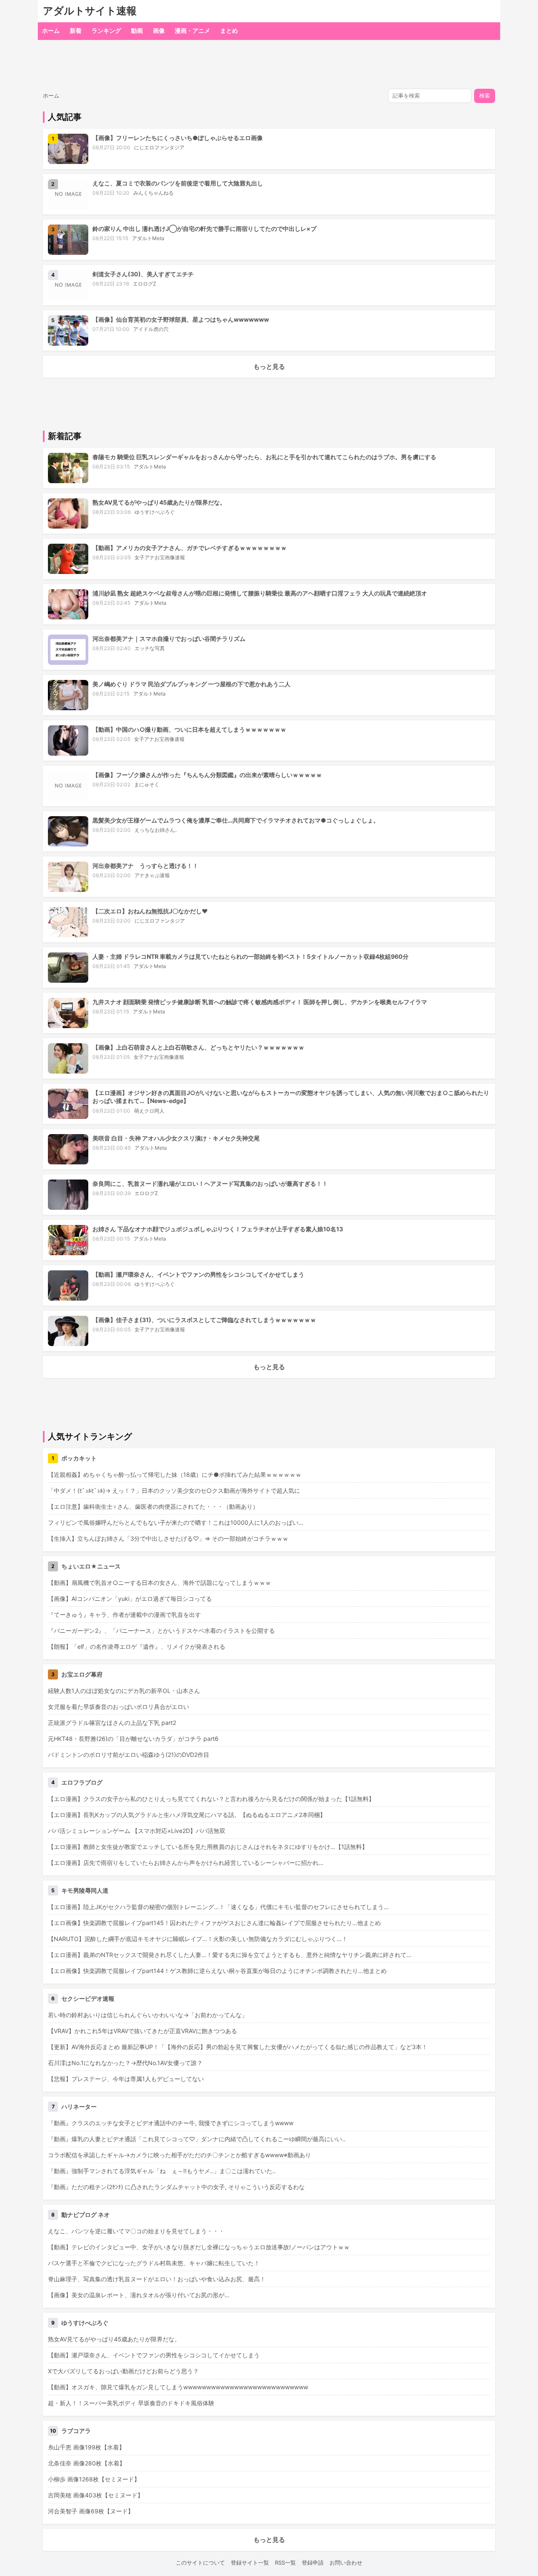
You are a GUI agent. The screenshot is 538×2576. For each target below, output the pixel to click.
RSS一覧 (285, 2563)
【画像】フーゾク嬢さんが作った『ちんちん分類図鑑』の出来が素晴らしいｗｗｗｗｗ (207, 775)
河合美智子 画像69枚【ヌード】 (91, 2511)
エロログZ (145, 284)
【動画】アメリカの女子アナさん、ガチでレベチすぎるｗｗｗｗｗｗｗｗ (190, 548)
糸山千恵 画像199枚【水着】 (86, 2447)
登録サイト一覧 (250, 2563)
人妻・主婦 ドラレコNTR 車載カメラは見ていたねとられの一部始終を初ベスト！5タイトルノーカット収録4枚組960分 (251, 956)
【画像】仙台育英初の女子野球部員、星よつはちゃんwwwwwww (181, 319)
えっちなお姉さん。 (157, 830)
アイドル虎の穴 (151, 329)
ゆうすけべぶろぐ (155, 512)
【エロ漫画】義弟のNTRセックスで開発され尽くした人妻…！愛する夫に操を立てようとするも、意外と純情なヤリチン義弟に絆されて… (230, 1955)
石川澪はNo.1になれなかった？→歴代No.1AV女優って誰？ (125, 2063)
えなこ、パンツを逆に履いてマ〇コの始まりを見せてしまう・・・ (136, 2231)
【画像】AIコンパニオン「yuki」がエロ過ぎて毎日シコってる (130, 1599)
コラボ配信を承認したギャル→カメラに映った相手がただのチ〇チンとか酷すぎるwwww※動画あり (179, 2155)
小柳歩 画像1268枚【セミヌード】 (94, 2479)
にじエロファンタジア (159, 147)
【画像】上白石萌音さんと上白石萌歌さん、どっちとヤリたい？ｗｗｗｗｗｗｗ (198, 1047)
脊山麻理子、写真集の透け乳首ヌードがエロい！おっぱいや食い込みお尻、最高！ (157, 2279)
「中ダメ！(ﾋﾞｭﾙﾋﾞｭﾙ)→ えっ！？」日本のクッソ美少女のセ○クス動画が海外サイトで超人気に (174, 1490)
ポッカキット (79, 1458)
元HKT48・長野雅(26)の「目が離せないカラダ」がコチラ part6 (133, 1739)
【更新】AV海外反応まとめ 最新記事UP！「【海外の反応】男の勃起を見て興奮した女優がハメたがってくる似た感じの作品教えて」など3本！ (238, 2047)
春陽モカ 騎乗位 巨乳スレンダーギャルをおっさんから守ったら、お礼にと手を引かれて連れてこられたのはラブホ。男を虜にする (264, 457)
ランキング (106, 30)
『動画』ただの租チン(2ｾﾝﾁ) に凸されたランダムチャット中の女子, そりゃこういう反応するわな (176, 2187)
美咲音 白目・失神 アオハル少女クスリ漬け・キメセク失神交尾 (176, 1138)
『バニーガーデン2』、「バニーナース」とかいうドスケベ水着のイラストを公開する (161, 1630)
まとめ (229, 30)
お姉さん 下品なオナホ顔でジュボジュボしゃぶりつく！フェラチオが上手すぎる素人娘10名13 (218, 1229)
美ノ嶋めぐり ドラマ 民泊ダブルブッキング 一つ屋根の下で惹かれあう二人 (191, 684)
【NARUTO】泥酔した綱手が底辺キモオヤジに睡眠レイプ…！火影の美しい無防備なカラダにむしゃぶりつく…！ (198, 1939)
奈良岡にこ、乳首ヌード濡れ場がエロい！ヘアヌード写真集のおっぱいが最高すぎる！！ (210, 1184)
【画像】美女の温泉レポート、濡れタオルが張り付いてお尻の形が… (139, 2295)
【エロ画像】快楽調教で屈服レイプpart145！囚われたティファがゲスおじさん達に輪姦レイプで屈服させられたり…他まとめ (214, 1923)
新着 (76, 30)
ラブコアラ (76, 2431)
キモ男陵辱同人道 (85, 1890)
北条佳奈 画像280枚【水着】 (87, 2463)
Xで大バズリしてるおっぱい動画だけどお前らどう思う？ (123, 2371)
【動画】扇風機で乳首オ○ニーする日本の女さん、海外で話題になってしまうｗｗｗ (160, 1583)
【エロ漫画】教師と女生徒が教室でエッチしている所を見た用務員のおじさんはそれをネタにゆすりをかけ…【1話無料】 (208, 1847)
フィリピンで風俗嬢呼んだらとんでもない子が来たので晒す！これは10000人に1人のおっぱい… (176, 1522)
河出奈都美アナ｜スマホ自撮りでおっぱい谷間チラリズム (169, 639)
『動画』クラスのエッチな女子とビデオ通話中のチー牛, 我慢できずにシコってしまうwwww (171, 2123)
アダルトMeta (148, 238)
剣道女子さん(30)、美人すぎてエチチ (143, 274)
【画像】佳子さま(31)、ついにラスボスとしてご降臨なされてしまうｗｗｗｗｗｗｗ (204, 1320)
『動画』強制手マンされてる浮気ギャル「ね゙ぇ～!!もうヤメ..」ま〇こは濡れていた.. (162, 2171)
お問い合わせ (346, 2563)
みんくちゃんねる (153, 193)
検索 (485, 96)
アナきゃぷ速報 (152, 875)
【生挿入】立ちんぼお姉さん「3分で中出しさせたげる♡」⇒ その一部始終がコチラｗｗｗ (168, 1538)
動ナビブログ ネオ (86, 2215)
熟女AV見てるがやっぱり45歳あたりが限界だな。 (159, 502)
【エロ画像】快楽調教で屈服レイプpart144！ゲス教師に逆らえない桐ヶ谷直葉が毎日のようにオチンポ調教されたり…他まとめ (217, 1971)
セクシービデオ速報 (88, 1998)
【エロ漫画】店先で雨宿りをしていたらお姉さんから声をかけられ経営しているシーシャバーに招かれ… (186, 1863)
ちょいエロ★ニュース (91, 1566)
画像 (159, 30)
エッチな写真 (150, 648)
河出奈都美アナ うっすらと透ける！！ (145, 866)
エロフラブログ (82, 1782)
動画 (137, 30)
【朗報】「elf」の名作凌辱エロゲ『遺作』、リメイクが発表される (137, 1646)
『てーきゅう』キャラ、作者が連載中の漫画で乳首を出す (124, 1615)
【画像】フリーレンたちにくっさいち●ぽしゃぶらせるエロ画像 (178, 138)
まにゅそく (147, 784)
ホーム (51, 30)
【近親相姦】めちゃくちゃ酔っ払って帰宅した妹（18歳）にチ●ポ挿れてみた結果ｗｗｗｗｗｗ (175, 1474)
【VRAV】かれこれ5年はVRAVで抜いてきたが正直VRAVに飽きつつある (142, 2031)
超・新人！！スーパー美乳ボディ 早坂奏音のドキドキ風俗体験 (131, 2403)
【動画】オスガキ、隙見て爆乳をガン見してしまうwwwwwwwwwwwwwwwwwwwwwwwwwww (178, 2387)
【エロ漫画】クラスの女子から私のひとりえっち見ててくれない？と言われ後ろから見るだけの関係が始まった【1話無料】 (211, 1799)
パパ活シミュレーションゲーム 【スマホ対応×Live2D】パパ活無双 (137, 1831)
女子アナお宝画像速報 (160, 557)
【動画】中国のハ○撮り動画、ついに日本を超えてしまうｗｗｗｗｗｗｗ (189, 729)
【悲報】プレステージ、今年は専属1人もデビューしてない (126, 2079)
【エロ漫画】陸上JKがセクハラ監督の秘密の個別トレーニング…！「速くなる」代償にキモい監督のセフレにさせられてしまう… (218, 1907)
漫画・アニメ (193, 30)
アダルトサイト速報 (90, 11)
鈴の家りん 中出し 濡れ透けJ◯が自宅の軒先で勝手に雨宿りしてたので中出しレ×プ (204, 229)
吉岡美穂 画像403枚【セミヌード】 (96, 2495)
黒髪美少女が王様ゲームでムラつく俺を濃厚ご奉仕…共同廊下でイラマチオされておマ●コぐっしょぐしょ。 (236, 820)
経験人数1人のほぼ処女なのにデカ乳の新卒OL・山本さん (124, 1691)
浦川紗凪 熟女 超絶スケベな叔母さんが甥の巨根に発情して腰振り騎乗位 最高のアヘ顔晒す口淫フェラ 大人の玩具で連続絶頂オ (260, 593)
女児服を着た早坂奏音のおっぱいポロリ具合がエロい (119, 1707)
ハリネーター (79, 2107)
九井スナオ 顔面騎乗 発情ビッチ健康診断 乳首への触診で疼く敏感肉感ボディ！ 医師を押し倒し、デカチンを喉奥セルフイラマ (260, 1002)
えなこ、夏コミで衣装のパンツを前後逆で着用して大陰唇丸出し (178, 183)
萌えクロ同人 (149, 1111)
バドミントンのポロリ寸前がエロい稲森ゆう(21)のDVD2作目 (129, 1755)
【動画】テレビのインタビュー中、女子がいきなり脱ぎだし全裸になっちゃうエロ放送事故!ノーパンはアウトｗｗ (199, 2247)
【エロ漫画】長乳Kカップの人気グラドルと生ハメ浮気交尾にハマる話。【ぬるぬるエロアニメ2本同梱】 (187, 1815)
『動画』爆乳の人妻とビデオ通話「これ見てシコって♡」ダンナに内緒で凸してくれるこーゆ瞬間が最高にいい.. (197, 2139)
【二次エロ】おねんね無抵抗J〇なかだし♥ (150, 911)
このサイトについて (200, 2563)
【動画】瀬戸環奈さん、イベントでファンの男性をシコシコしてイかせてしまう (198, 1274)
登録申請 (313, 2563)
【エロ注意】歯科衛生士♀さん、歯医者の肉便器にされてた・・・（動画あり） (153, 1506)
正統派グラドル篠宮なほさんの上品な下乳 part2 (112, 1723)
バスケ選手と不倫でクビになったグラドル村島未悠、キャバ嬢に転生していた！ (154, 2263)
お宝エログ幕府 (82, 1674)
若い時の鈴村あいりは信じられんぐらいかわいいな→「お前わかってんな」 (148, 2015)
